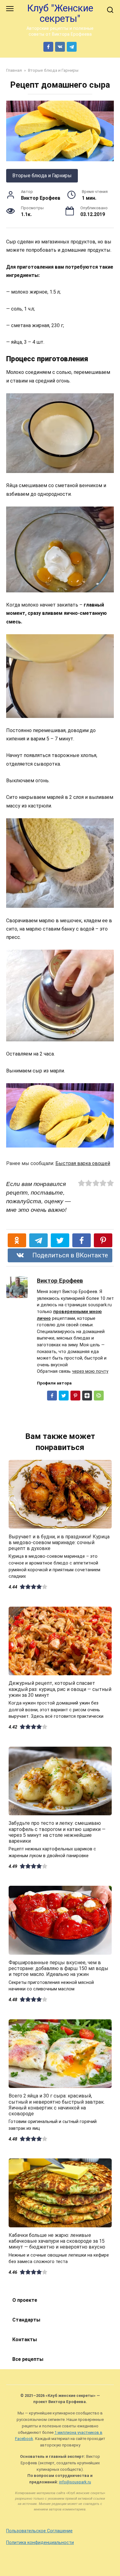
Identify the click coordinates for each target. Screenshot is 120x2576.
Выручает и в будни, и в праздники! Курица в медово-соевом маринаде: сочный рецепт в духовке (59, 1542)
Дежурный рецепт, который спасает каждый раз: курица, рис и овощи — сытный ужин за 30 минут (60, 1689)
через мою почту (90, 1371)
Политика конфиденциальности (40, 2543)
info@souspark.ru (75, 2482)
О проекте (25, 2300)
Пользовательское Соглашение (39, 2531)
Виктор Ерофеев (60, 1281)
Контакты (25, 2340)
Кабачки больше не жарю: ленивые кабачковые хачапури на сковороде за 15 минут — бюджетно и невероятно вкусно (57, 2241)
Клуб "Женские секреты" (60, 13)
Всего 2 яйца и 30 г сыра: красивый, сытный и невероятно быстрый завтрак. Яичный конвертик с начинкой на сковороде (57, 2105)
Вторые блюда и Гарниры (42, 176)
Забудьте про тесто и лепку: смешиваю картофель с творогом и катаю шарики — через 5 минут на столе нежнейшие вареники (57, 1832)
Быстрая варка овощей (83, 1163)
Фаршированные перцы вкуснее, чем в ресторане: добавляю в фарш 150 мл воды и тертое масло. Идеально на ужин (58, 1968)
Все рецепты (28, 2359)
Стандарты (26, 2320)
